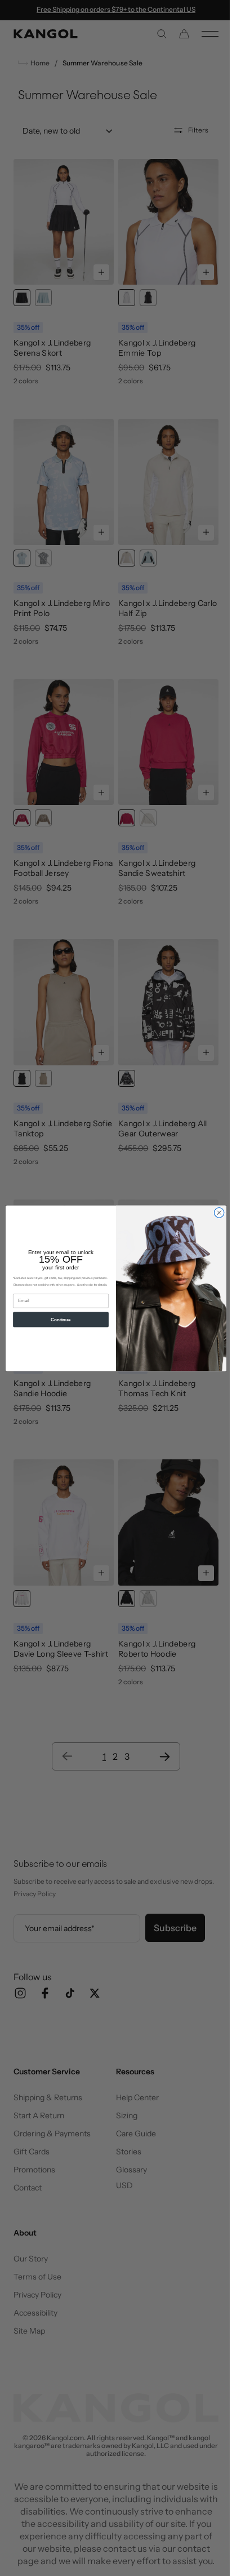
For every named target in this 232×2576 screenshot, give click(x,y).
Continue (57, 1319)
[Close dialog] (215, 1212)
